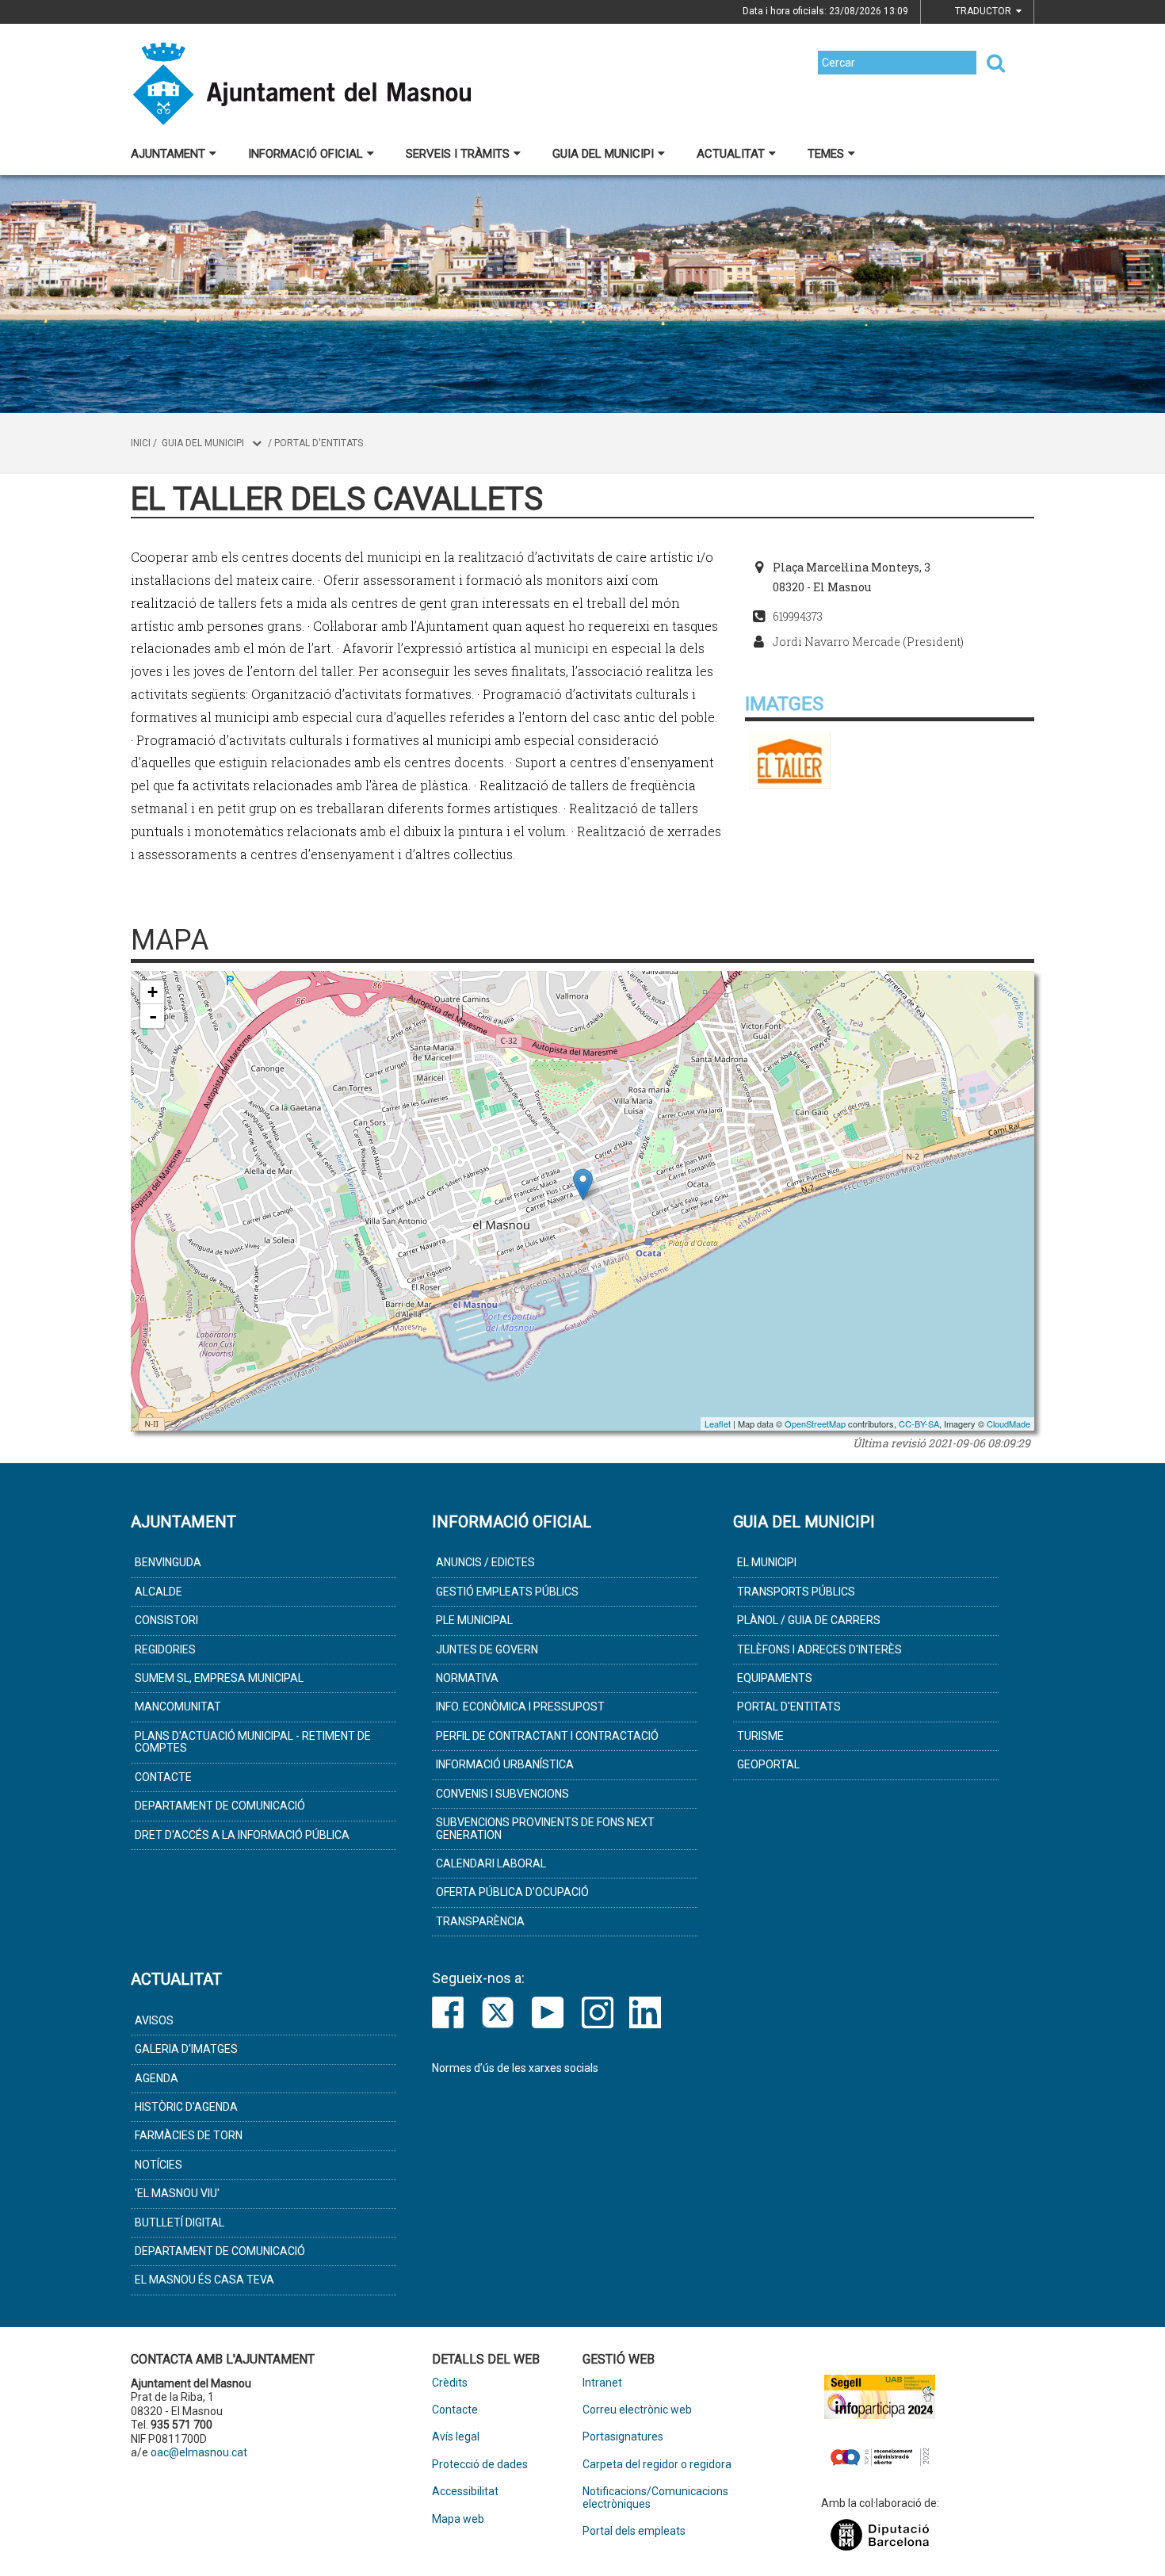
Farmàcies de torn (189, 2135)
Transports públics (796, 1592)
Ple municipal (474, 1620)
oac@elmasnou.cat (199, 2452)
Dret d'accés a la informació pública (242, 1835)
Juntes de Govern (487, 1649)
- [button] (153, 1016)
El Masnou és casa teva (204, 2280)
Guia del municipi (603, 154)
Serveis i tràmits (458, 154)
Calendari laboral (491, 1863)
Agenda (157, 2078)
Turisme (760, 1736)
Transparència (480, 1921)
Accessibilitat (465, 2492)
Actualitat (731, 154)
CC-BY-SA (919, 1424)
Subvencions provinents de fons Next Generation (545, 1828)
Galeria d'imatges (186, 2049)
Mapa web (458, 2519)
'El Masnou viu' (177, 2193)
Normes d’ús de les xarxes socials (515, 2068)
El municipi (767, 1562)
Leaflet (718, 1424)
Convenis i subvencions (502, 1794)
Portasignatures (623, 2437)
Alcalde (159, 1592)
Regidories (165, 1649)
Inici (141, 443)
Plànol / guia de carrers (809, 1620)
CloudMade (1008, 1424)
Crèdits (450, 2383)
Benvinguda (168, 1562)
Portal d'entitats (319, 443)
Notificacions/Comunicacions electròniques (655, 2498)
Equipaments (775, 1678)
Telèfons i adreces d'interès (819, 1649)
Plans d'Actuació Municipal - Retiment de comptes (253, 1742)
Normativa (467, 1678)
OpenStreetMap (815, 1424)
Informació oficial (306, 154)
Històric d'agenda (186, 2107)
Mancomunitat (178, 1707)
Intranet (602, 2383)
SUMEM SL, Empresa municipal (219, 1678)
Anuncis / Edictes (485, 1562)
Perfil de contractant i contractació (547, 1736)
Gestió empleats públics (507, 1592)
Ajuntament (168, 154)
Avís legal (456, 2437)
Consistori (166, 1620)
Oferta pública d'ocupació (512, 1892)
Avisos (154, 2020)
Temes (826, 154)
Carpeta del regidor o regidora (657, 2465)
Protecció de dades (480, 2465)
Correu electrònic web (637, 2410)
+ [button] (153, 992)
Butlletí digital (180, 2222)
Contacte (163, 1777)
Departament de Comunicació (220, 1806)
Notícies (159, 2165)
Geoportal (768, 1764)
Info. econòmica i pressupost (520, 1707)
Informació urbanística (505, 1764)
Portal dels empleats (634, 2531)
